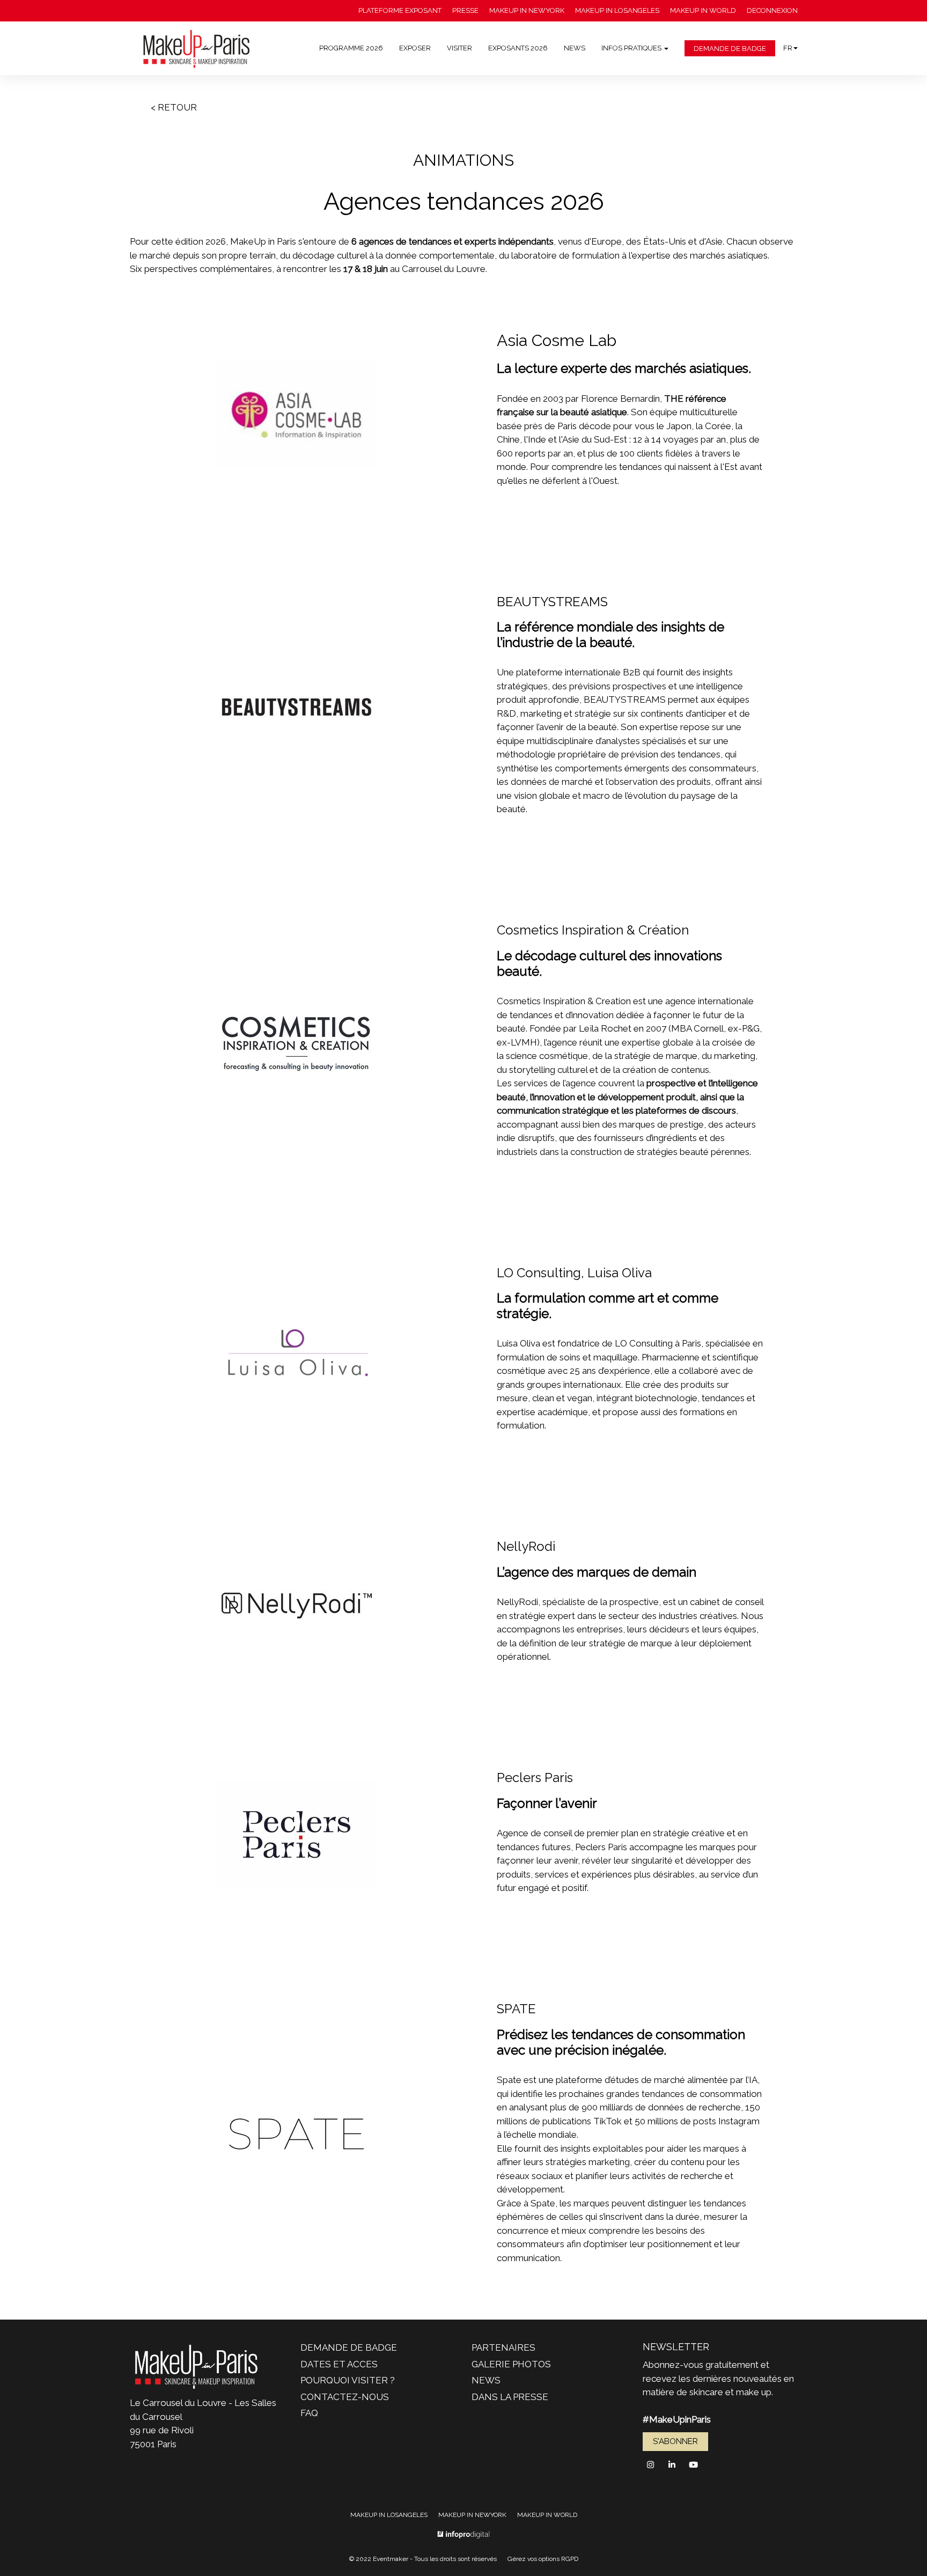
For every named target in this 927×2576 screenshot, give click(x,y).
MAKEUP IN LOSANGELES (617, 10)
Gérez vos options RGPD (543, 2559)
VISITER (459, 48)
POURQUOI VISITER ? (348, 2380)
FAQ (309, 2413)
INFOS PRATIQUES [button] (632, 48)
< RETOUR (174, 107)
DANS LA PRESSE (510, 2397)
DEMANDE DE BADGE (730, 49)
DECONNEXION (772, 10)
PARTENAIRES (503, 2347)
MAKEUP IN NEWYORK (527, 10)
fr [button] (788, 48)
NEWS (575, 48)
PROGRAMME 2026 (351, 48)
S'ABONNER (675, 2441)
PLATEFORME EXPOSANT (400, 10)
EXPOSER (415, 48)
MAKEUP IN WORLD (703, 10)
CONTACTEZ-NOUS (345, 2397)
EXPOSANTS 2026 (518, 48)
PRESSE (465, 10)
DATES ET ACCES (339, 2364)
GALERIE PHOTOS (511, 2364)
